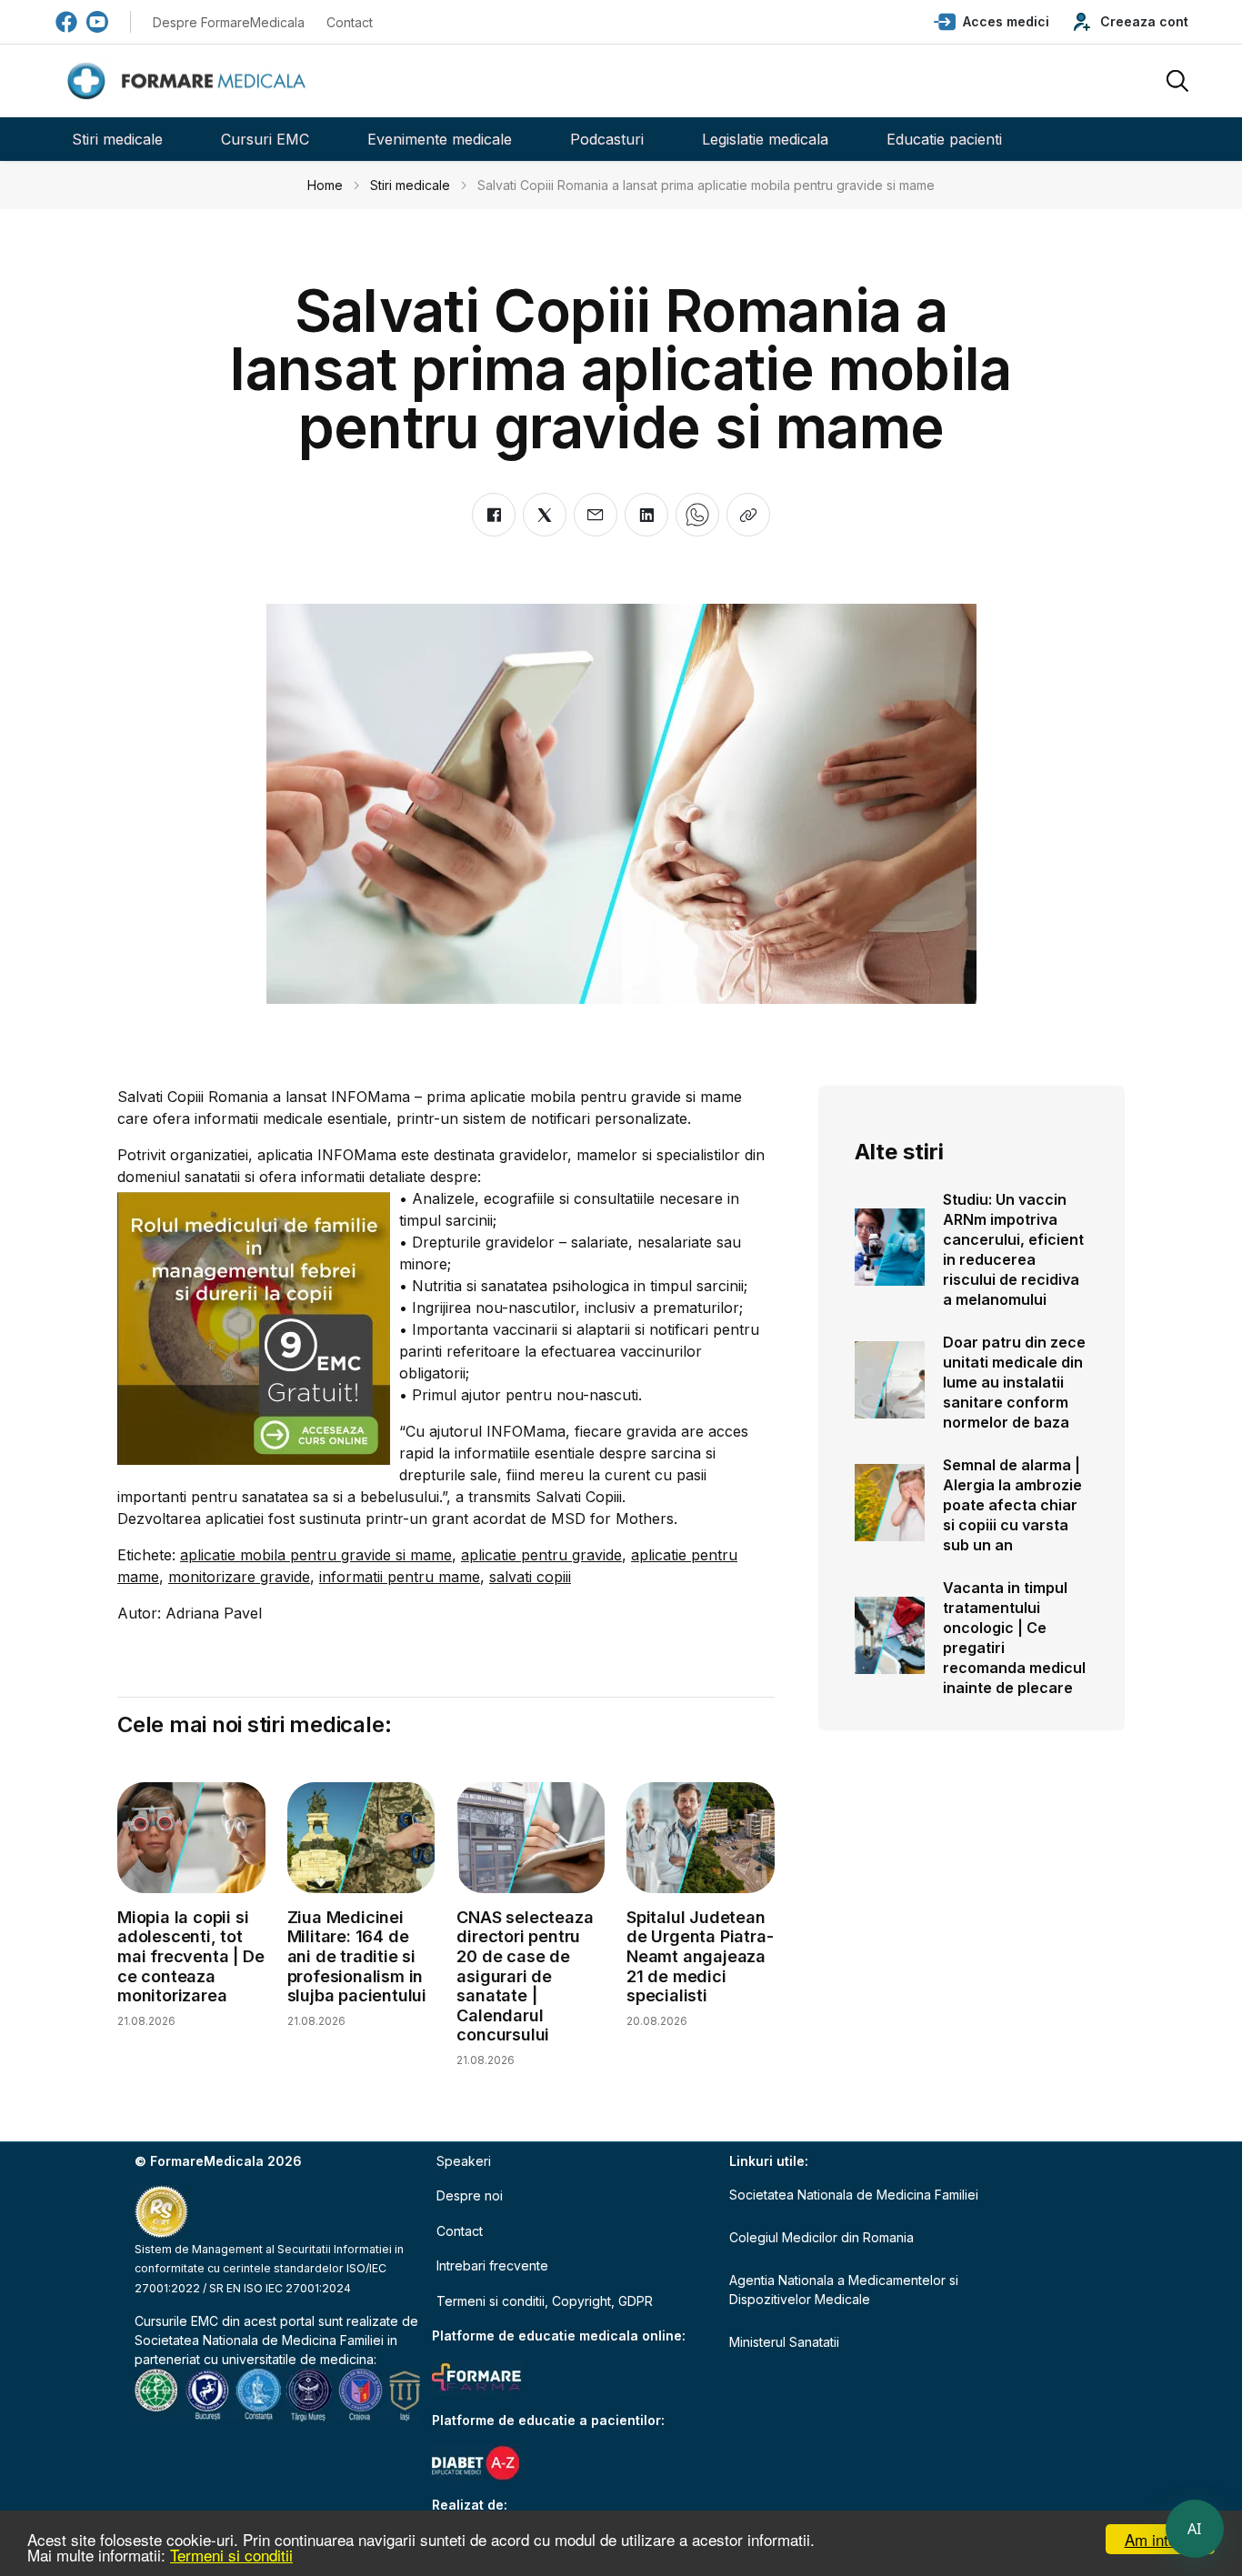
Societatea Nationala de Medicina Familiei (259, 2340)
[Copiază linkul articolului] (748, 515)
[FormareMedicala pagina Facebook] (66, 22)
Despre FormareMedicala (229, 22)
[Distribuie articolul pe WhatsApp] (697, 515)
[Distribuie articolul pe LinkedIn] (646, 515)
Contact (350, 22)
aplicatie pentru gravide (541, 1555)
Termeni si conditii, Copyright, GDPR (545, 2301)
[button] (992, 22)
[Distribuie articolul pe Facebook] (494, 515)
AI (1195, 2529)
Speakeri (464, 2161)
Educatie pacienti (944, 139)
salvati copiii (530, 1577)
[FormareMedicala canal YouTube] (97, 22)
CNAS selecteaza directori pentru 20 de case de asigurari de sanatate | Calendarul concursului (525, 1976)
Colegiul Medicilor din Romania (821, 2237)
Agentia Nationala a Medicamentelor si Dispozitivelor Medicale (844, 2290)
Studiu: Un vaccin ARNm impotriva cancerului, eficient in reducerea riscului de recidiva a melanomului (1013, 1249)
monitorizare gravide (239, 1577)
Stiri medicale (117, 139)
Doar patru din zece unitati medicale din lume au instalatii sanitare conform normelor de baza (1014, 1382)
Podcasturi (607, 139)
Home (325, 185)
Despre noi (470, 2195)
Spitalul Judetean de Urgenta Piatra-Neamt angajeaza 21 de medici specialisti (700, 1956)
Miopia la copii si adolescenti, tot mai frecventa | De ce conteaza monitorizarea (190, 1956)
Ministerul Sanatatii (784, 2342)
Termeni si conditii (231, 2555)
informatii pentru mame (400, 1577)
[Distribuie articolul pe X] (545, 515)
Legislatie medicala (765, 139)
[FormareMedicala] (190, 81)
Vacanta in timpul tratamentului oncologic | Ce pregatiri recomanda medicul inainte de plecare (1014, 1638)
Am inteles (1161, 2539)
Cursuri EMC (265, 139)
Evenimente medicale (440, 139)
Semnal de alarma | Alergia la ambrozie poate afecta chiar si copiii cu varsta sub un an (1012, 1505)
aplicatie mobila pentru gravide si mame (316, 1555)
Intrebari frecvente (492, 2265)
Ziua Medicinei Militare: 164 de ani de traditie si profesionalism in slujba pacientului (357, 1956)
